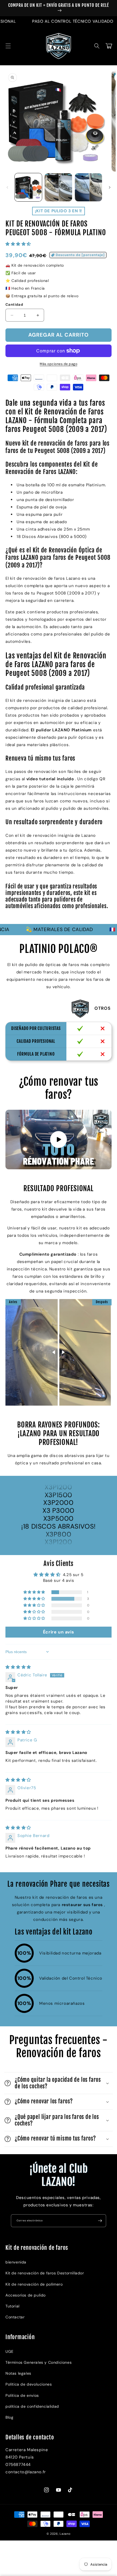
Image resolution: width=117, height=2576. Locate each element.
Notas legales (18, 2373)
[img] (18, 1667)
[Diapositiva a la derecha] (110, 187)
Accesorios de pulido (26, 2295)
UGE (10, 2351)
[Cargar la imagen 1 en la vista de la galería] (28, 187)
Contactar (15, 2317)
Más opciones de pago (59, 364)
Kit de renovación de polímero (34, 2284)
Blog (9, 2417)
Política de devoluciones (29, 2384)
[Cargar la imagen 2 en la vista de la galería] (58, 187)
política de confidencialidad (32, 2406)
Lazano (65, 2534)
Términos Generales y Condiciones (39, 2362)
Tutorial (13, 2306)
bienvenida (16, 2262)
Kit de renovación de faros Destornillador (45, 2273)
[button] (8, 46)
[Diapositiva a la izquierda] (7, 187)
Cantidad (14, 304)
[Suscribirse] (100, 2221)
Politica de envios (22, 2395)
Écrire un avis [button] (59, 1632)
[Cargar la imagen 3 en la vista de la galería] (88, 187)
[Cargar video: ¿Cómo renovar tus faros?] (59, 1140)
